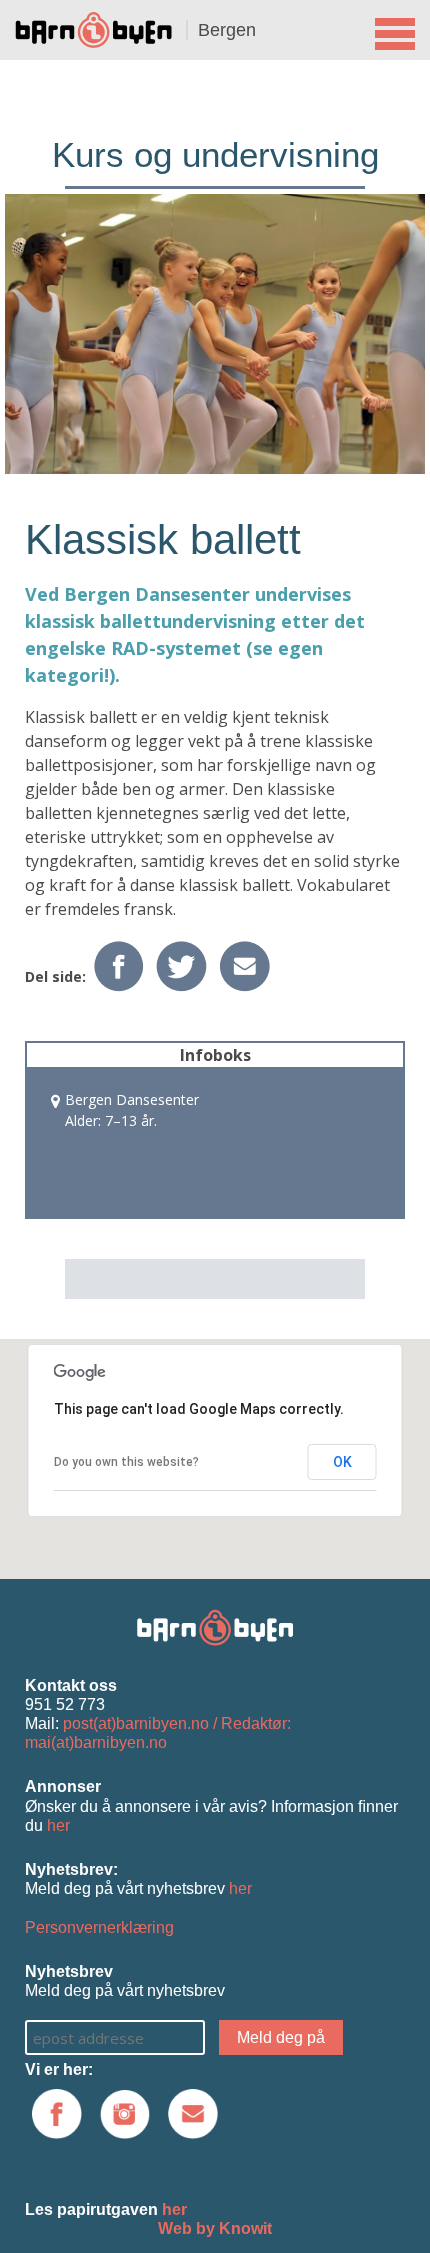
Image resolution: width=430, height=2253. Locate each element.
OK (342, 1462)
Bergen (227, 30)
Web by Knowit (215, 2228)
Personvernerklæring (99, 1927)
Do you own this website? (126, 1462)
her (58, 1825)
